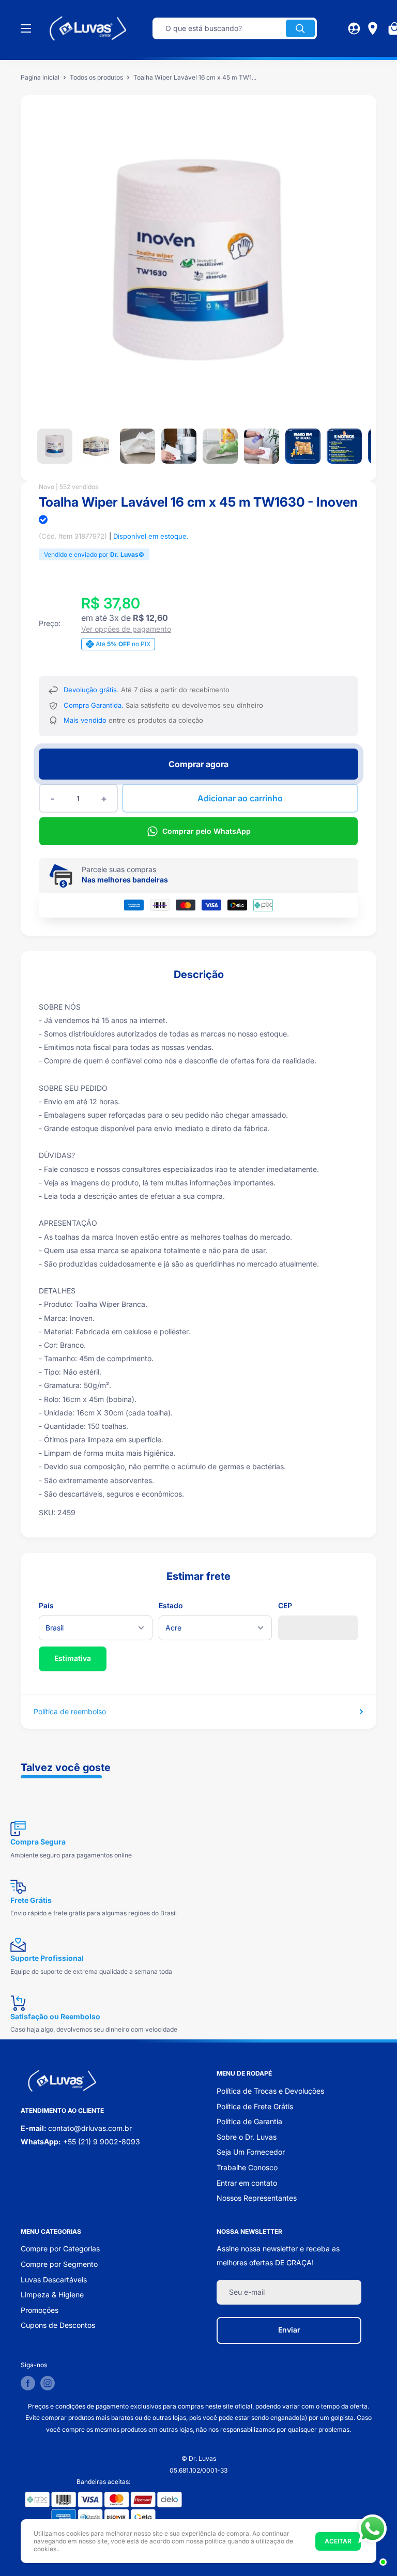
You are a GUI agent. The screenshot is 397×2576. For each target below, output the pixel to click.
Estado (171, 1605)
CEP (285, 1605)
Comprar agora (198, 764)
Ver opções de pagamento (126, 629)
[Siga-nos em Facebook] (28, 2383)
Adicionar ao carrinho (240, 798)
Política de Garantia (249, 2121)
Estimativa (73, 1658)
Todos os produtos (96, 77)
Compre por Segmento (59, 2264)
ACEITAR (338, 2541)
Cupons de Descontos (58, 2325)
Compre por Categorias (60, 2249)
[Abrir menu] (26, 28)
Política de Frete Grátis (255, 2106)
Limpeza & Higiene (52, 2295)
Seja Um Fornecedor (251, 2152)
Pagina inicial (40, 77)
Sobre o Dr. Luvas (247, 2137)
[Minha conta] (354, 28)
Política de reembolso (70, 1711)
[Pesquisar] (300, 28)
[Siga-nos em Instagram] (48, 2383)
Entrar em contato (247, 2183)
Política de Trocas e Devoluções (270, 2091)
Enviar (289, 2330)
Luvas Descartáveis (54, 2280)
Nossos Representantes (257, 2198)
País (46, 1605)
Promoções (40, 2310)
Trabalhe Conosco (247, 2167)
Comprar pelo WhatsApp (207, 831)
